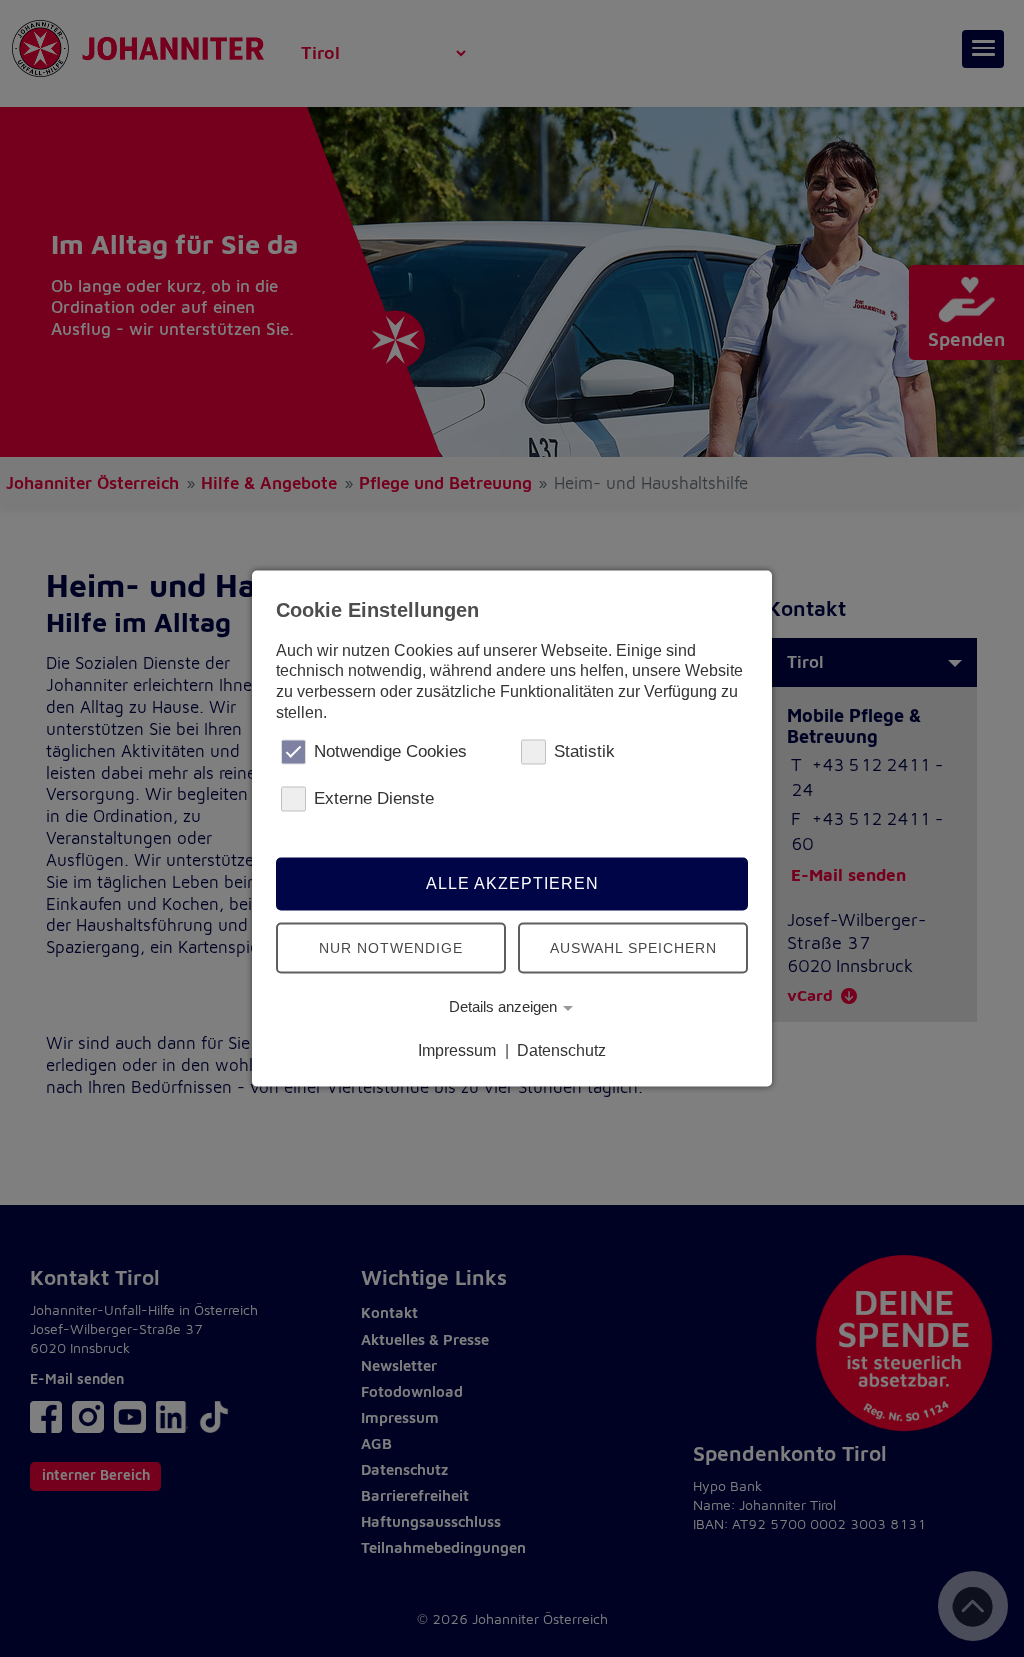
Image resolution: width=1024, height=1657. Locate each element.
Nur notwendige (391, 948)
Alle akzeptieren (512, 883)
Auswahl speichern (633, 948)
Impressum (457, 1050)
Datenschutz (561, 1050)
